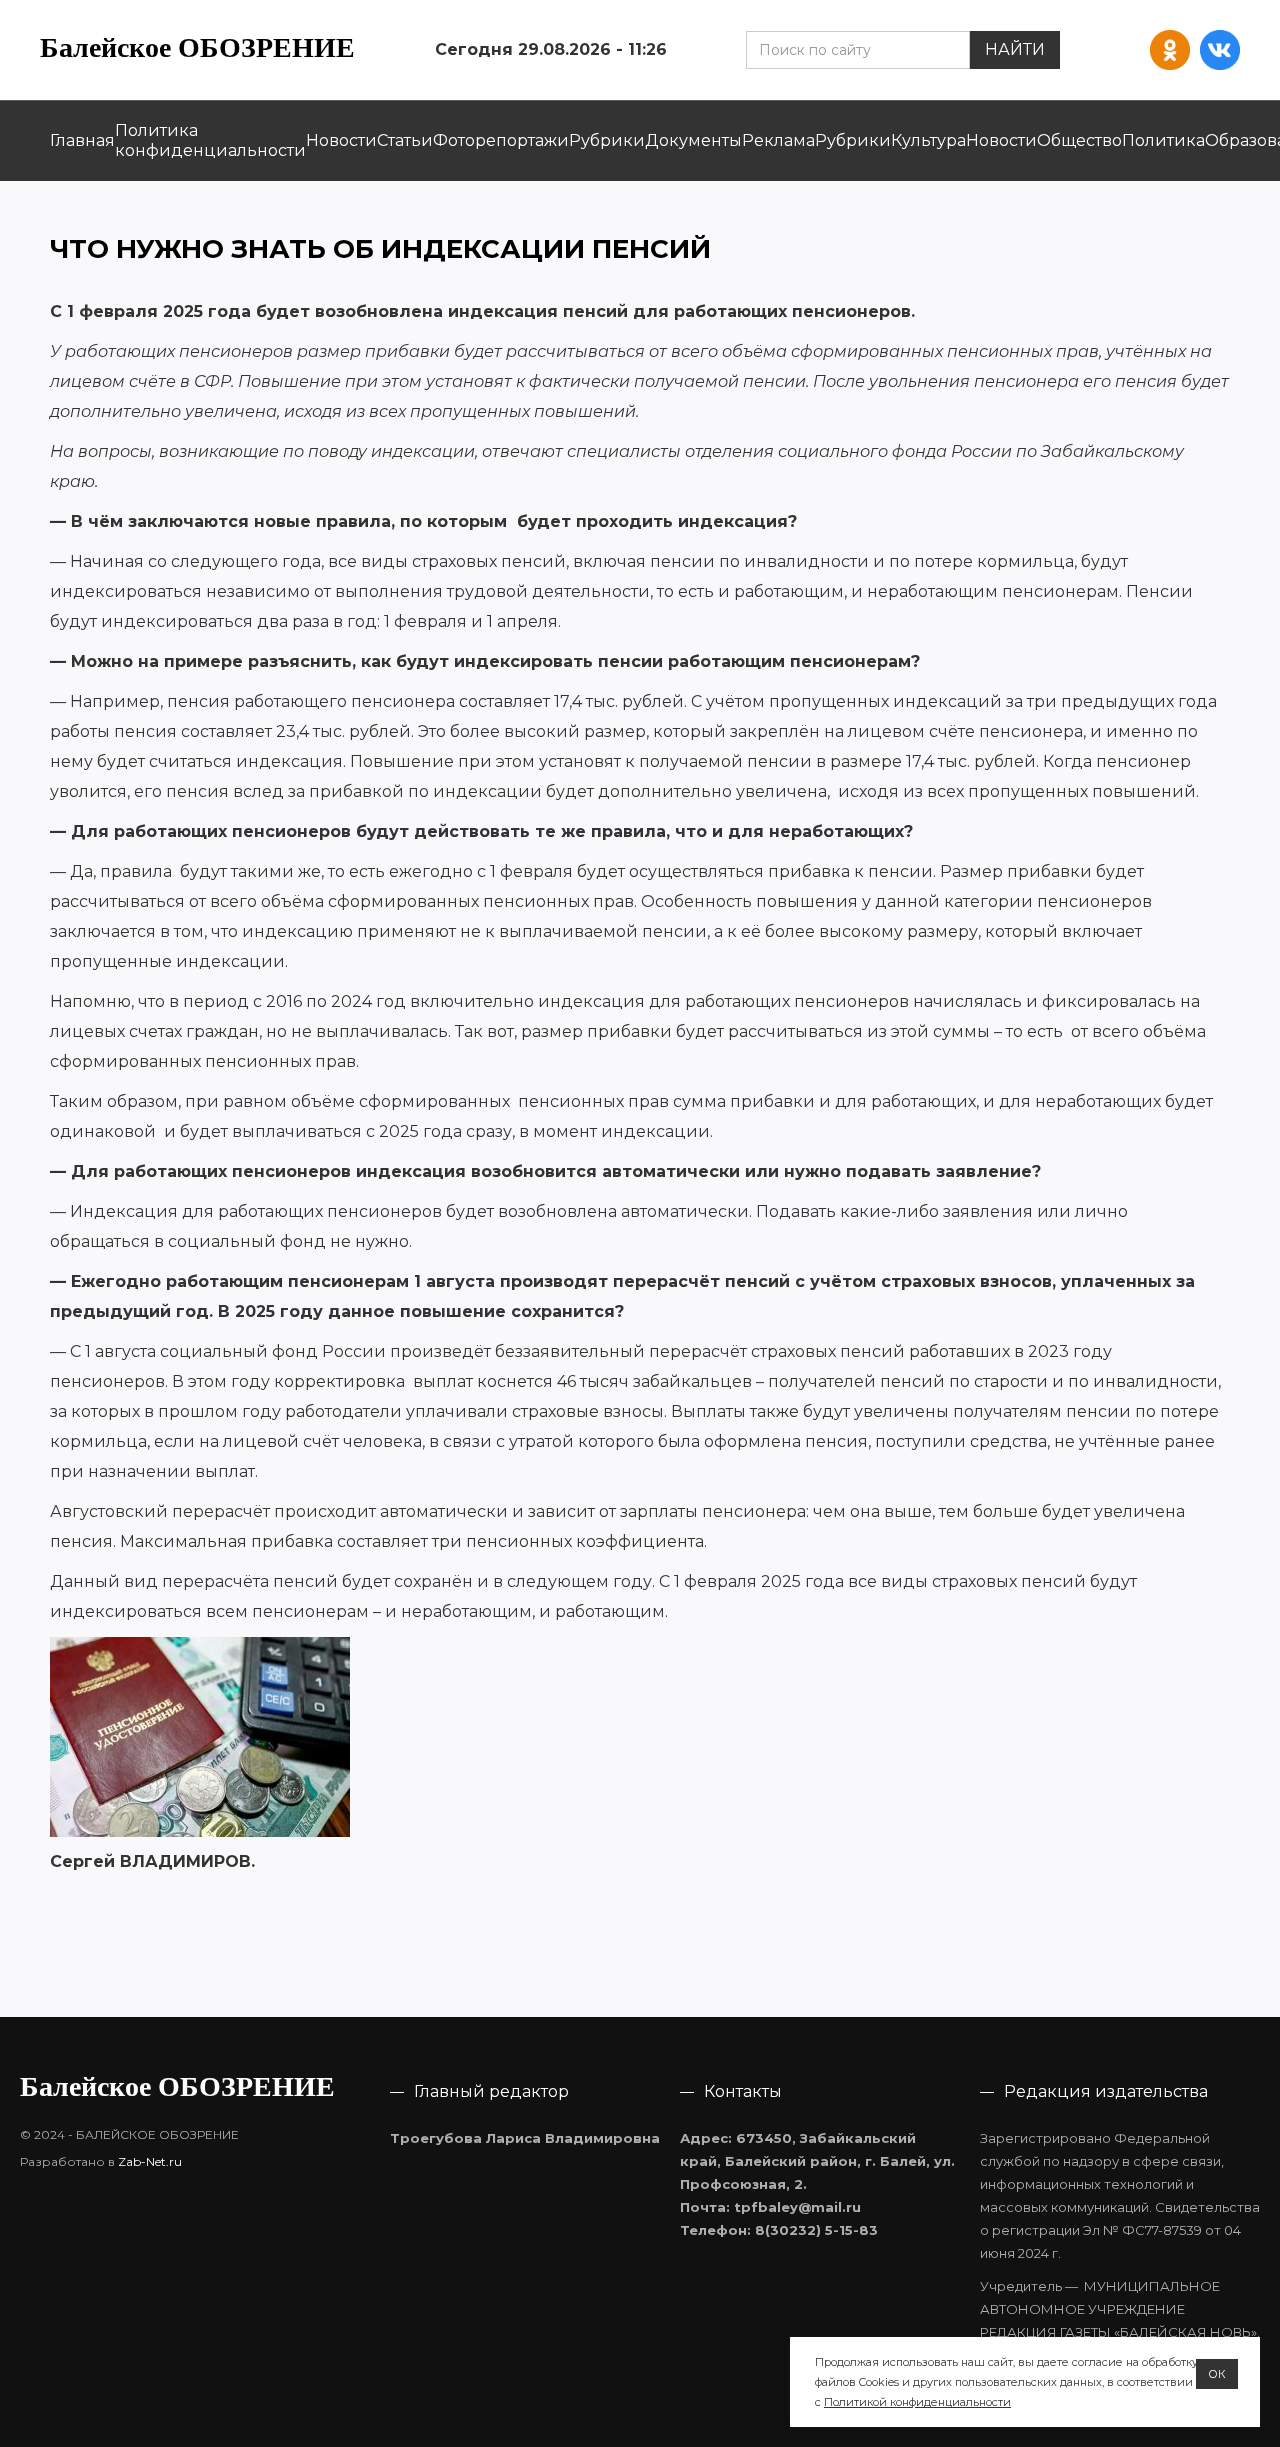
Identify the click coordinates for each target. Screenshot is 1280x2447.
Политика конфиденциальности (210, 140)
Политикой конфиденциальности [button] (917, 2402)
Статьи (405, 140)
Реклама (778, 140)
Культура (928, 140)
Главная (82, 140)
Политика (1163, 140)
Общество (1079, 140)
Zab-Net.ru (150, 2161)
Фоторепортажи (501, 140)
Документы (693, 140)
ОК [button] (1217, 2374)
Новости (341, 140)
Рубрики (607, 140)
